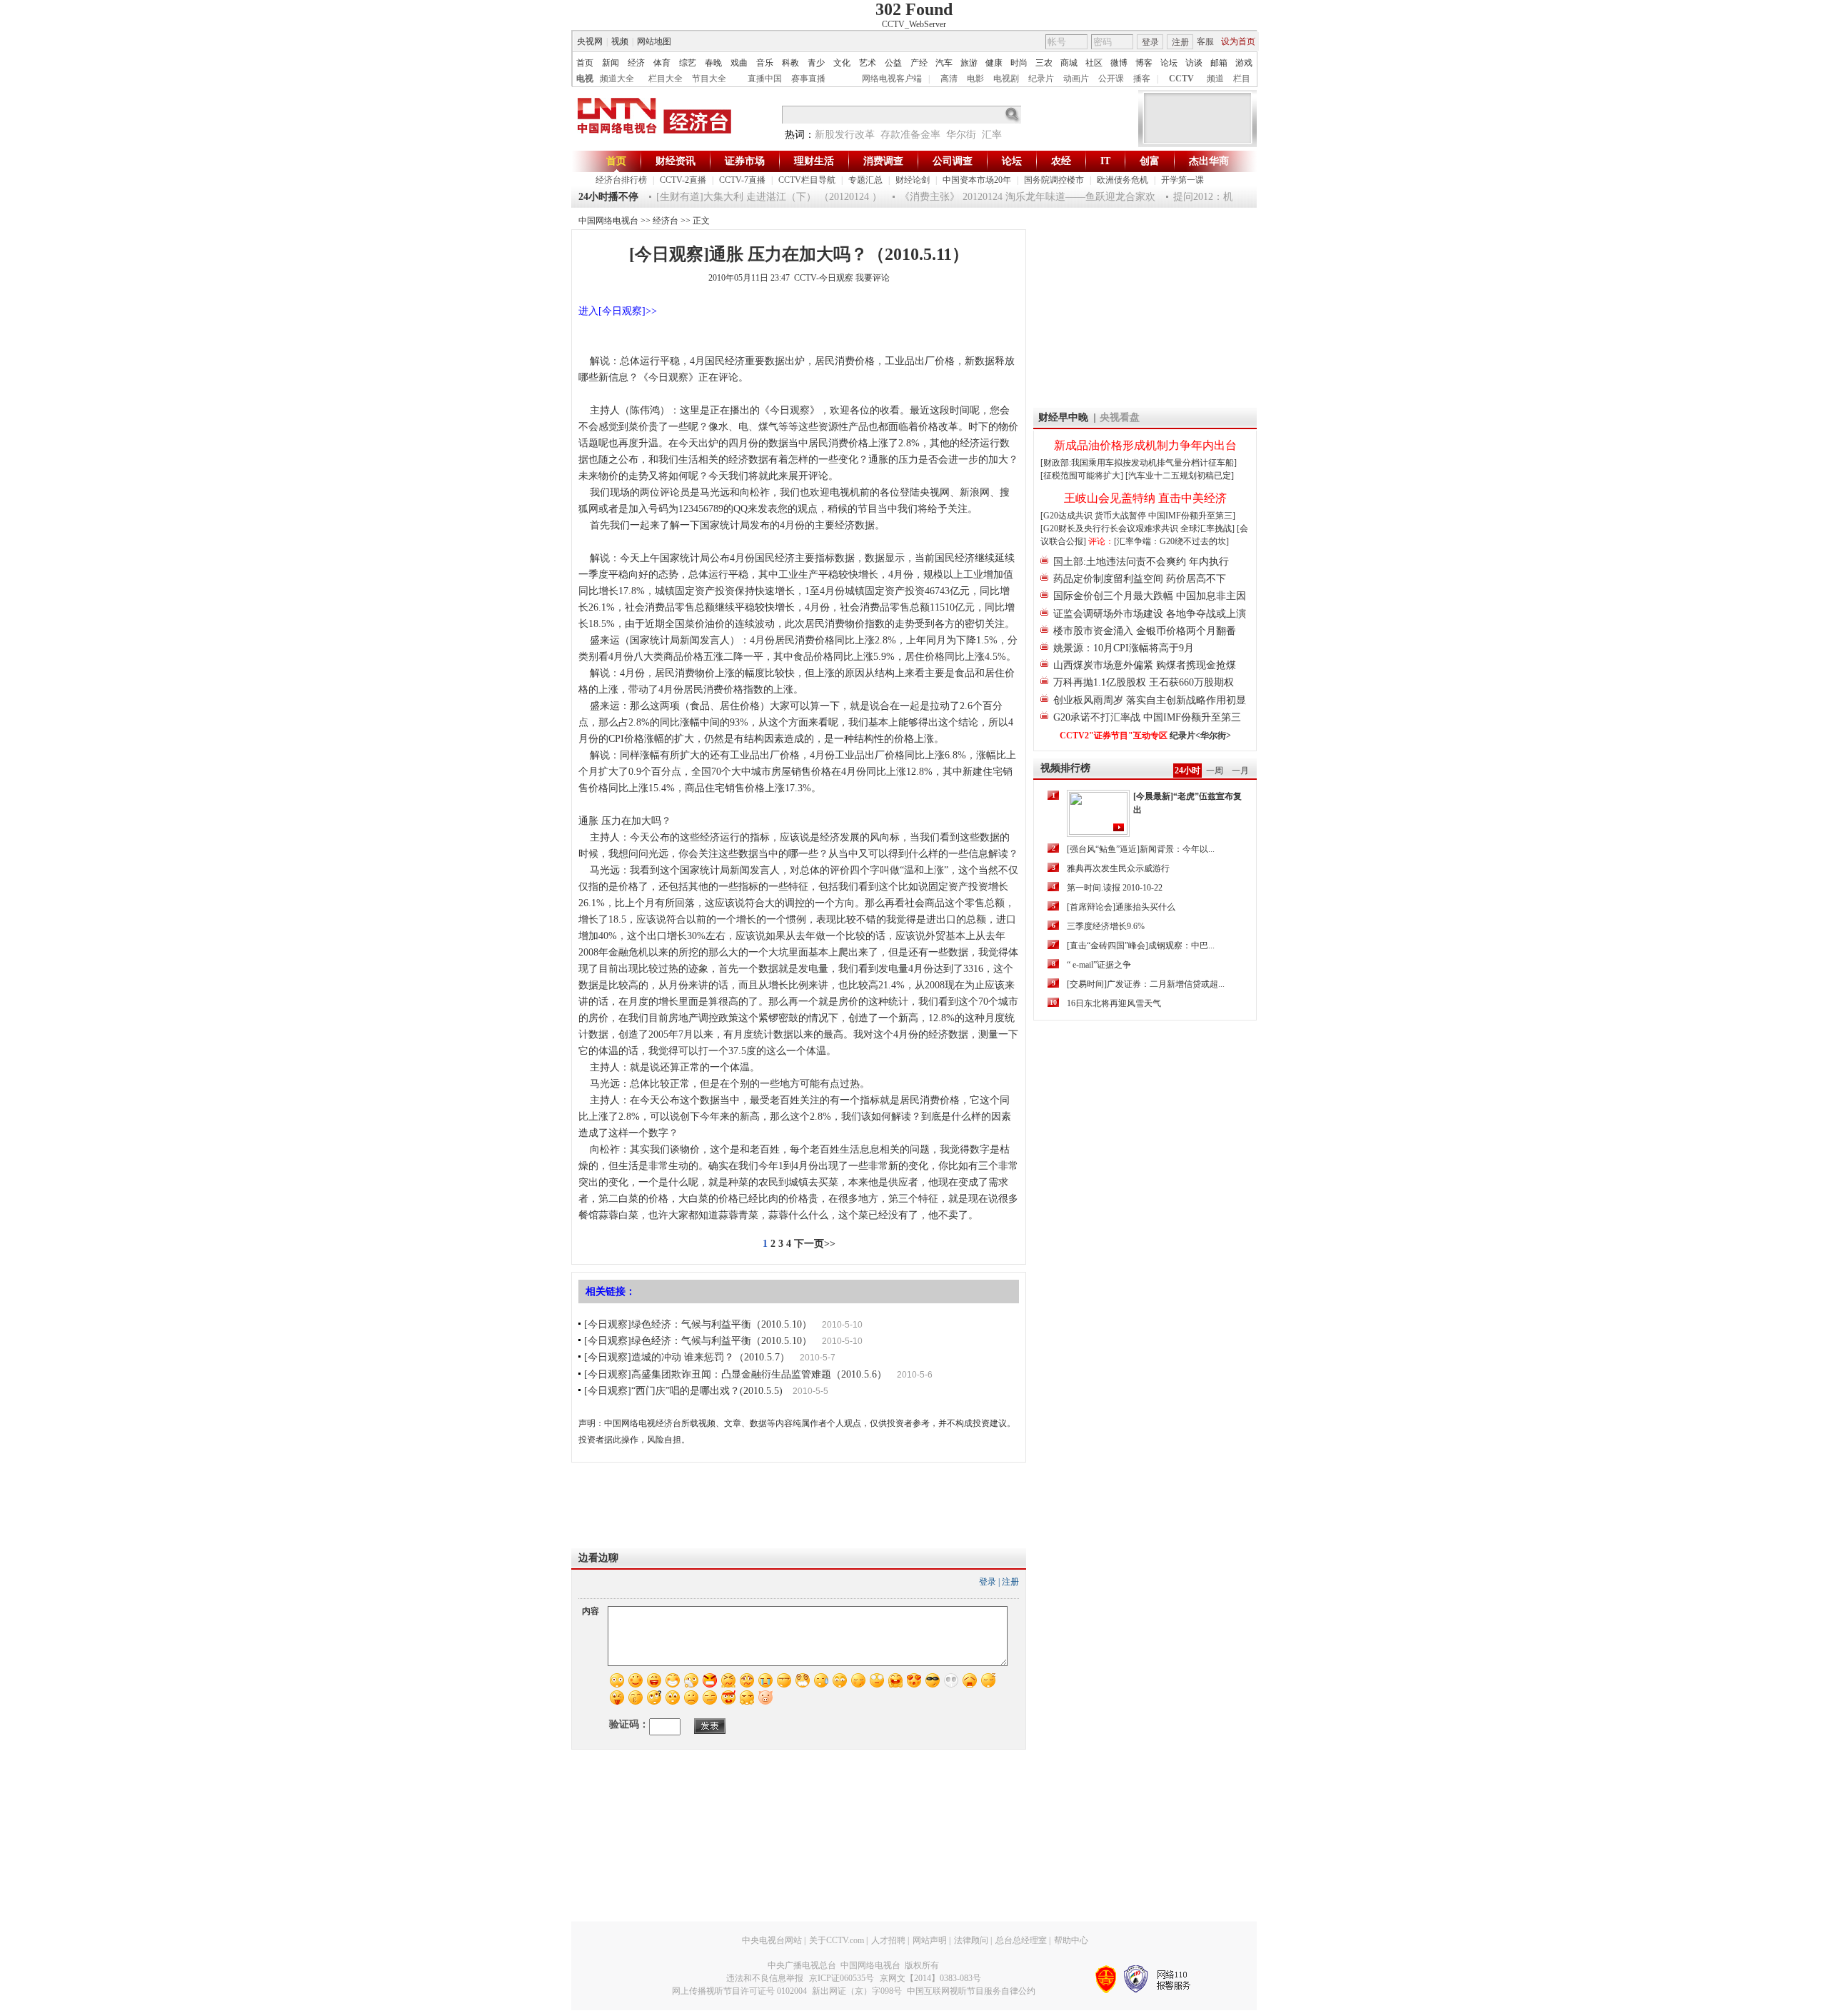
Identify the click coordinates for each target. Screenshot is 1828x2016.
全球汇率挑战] (1207, 528)
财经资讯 (676, 161)
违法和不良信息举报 (765, 1978)
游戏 (1244, 63)
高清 (949, 79)
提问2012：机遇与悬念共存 (1210, 197)
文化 (842, 63)
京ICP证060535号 (842, 1978)
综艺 (688, 63)
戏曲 (739, 63)
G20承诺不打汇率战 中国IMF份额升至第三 (1147, 717)
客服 (1205, 41)
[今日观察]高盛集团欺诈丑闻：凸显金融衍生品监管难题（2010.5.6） (735, 1374)
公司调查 (953, 161)
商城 (1069, 63)
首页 (585, 63)
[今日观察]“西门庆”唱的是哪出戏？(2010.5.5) (683, 1391)
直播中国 (765, 79)
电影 (975, 79)
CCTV (1181, 79)
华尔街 (961, 135)
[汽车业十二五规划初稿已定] (1180, 476)
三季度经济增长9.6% (1106, 926)
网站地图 (654, 41)
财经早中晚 (1063, 417)
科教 (790, 63)
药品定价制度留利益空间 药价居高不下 (1140, 579)
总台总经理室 (1021, 1940)
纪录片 (1041, 79)
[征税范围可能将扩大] (1082, 476)
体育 (662, 63)
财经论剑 (913, 180)
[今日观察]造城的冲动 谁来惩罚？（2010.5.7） (687, 1357)
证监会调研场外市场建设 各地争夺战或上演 (1150, 614)
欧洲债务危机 (1123, 180)
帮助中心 (1071, 1940)
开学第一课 (1182, 180)
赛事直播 (808, 79)
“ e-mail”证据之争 (1099, 965)
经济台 (666, 221)
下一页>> (815, 1244)
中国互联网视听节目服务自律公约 (971, 1991)
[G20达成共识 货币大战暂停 (1094, 516)
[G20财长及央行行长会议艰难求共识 (1110, 528)
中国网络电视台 (608, 221)
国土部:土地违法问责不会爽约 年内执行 (1141, 562)
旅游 (969, 63)
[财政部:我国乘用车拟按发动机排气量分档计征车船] (1139, 463)
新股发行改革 (845, 135)
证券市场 (745, 161)
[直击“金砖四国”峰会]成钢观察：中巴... (1141, 946)
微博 (1119, 63)
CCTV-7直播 (742, 180)
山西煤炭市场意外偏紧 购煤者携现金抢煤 (1145, 665)
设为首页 (1238, 41)
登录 (1150, 42)
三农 (1044, 63)
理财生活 (814, 161)
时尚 (1019, 63)
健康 (994, 63)
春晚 (713, 63)
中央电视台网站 (772, 1940)
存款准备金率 (910, 135)
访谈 (1194, 63)
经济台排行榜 (621, 180)
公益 (893, 63)
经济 (636, 63)
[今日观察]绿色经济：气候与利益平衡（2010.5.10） (698, 1324)
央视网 (590, 41)
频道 (1215, 79)
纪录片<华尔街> (1200, 736)
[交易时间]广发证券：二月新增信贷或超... (1146, 984)
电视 (585, 79)
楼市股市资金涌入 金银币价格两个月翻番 (1145, 631)
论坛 (1169, 63)
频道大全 (617, 79)
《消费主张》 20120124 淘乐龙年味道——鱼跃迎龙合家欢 (1004, 197)
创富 (1150, 161)
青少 (816, 63)
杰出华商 (1209, 161)
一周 (1215, 771)
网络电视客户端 (892, 79)
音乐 (765, 63)
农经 (1061, 161)
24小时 (1187, 771)
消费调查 (883, 161)
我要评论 (873, 278)
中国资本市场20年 (977, 180)
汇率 (992, 135)
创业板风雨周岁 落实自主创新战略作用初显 (1150, 700)
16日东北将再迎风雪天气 (1114, 1003)
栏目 (1242, 79)
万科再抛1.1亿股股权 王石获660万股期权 (1144, 682)
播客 (1142, 79)
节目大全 (709, 79)
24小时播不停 (608, 197)
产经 (919, 63)
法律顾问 (971, 1940)
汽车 (944, 63)
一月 (1240, 771)
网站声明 (930, 1940)
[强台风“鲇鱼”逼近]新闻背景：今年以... (1141, 849)
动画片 (1076, 79)
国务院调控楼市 (1054, 180)
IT (1105, 161)
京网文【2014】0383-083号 (930, 1978)
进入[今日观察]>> (618, 311)
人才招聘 (888, 1940)
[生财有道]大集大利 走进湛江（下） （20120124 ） (745, 197)
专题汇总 (865, 180)
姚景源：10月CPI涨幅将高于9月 (1124, 648)
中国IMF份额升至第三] (1192, 516)
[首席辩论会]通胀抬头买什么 (1121, 907)
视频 (620, 41)
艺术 (868, 63)
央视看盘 (1120, 417)
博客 (1144, 63)
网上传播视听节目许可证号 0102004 (739, 1991)
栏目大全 (666, 79)
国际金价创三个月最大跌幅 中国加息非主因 (1150, 596)
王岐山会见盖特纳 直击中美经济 (1145, 498)
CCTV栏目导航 (807, 180)
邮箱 (1219, 63)
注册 (1180, 42)
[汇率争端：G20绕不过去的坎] (1171, 541)
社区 (1094, 63)
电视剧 (1006, 79)
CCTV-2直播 (683, 180)
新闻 (611, 63)
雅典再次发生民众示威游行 (1118, 868)
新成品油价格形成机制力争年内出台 (1145, 445)
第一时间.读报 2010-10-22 (1115, 888)
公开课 (1111, 79)
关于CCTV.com (837, 1940)
